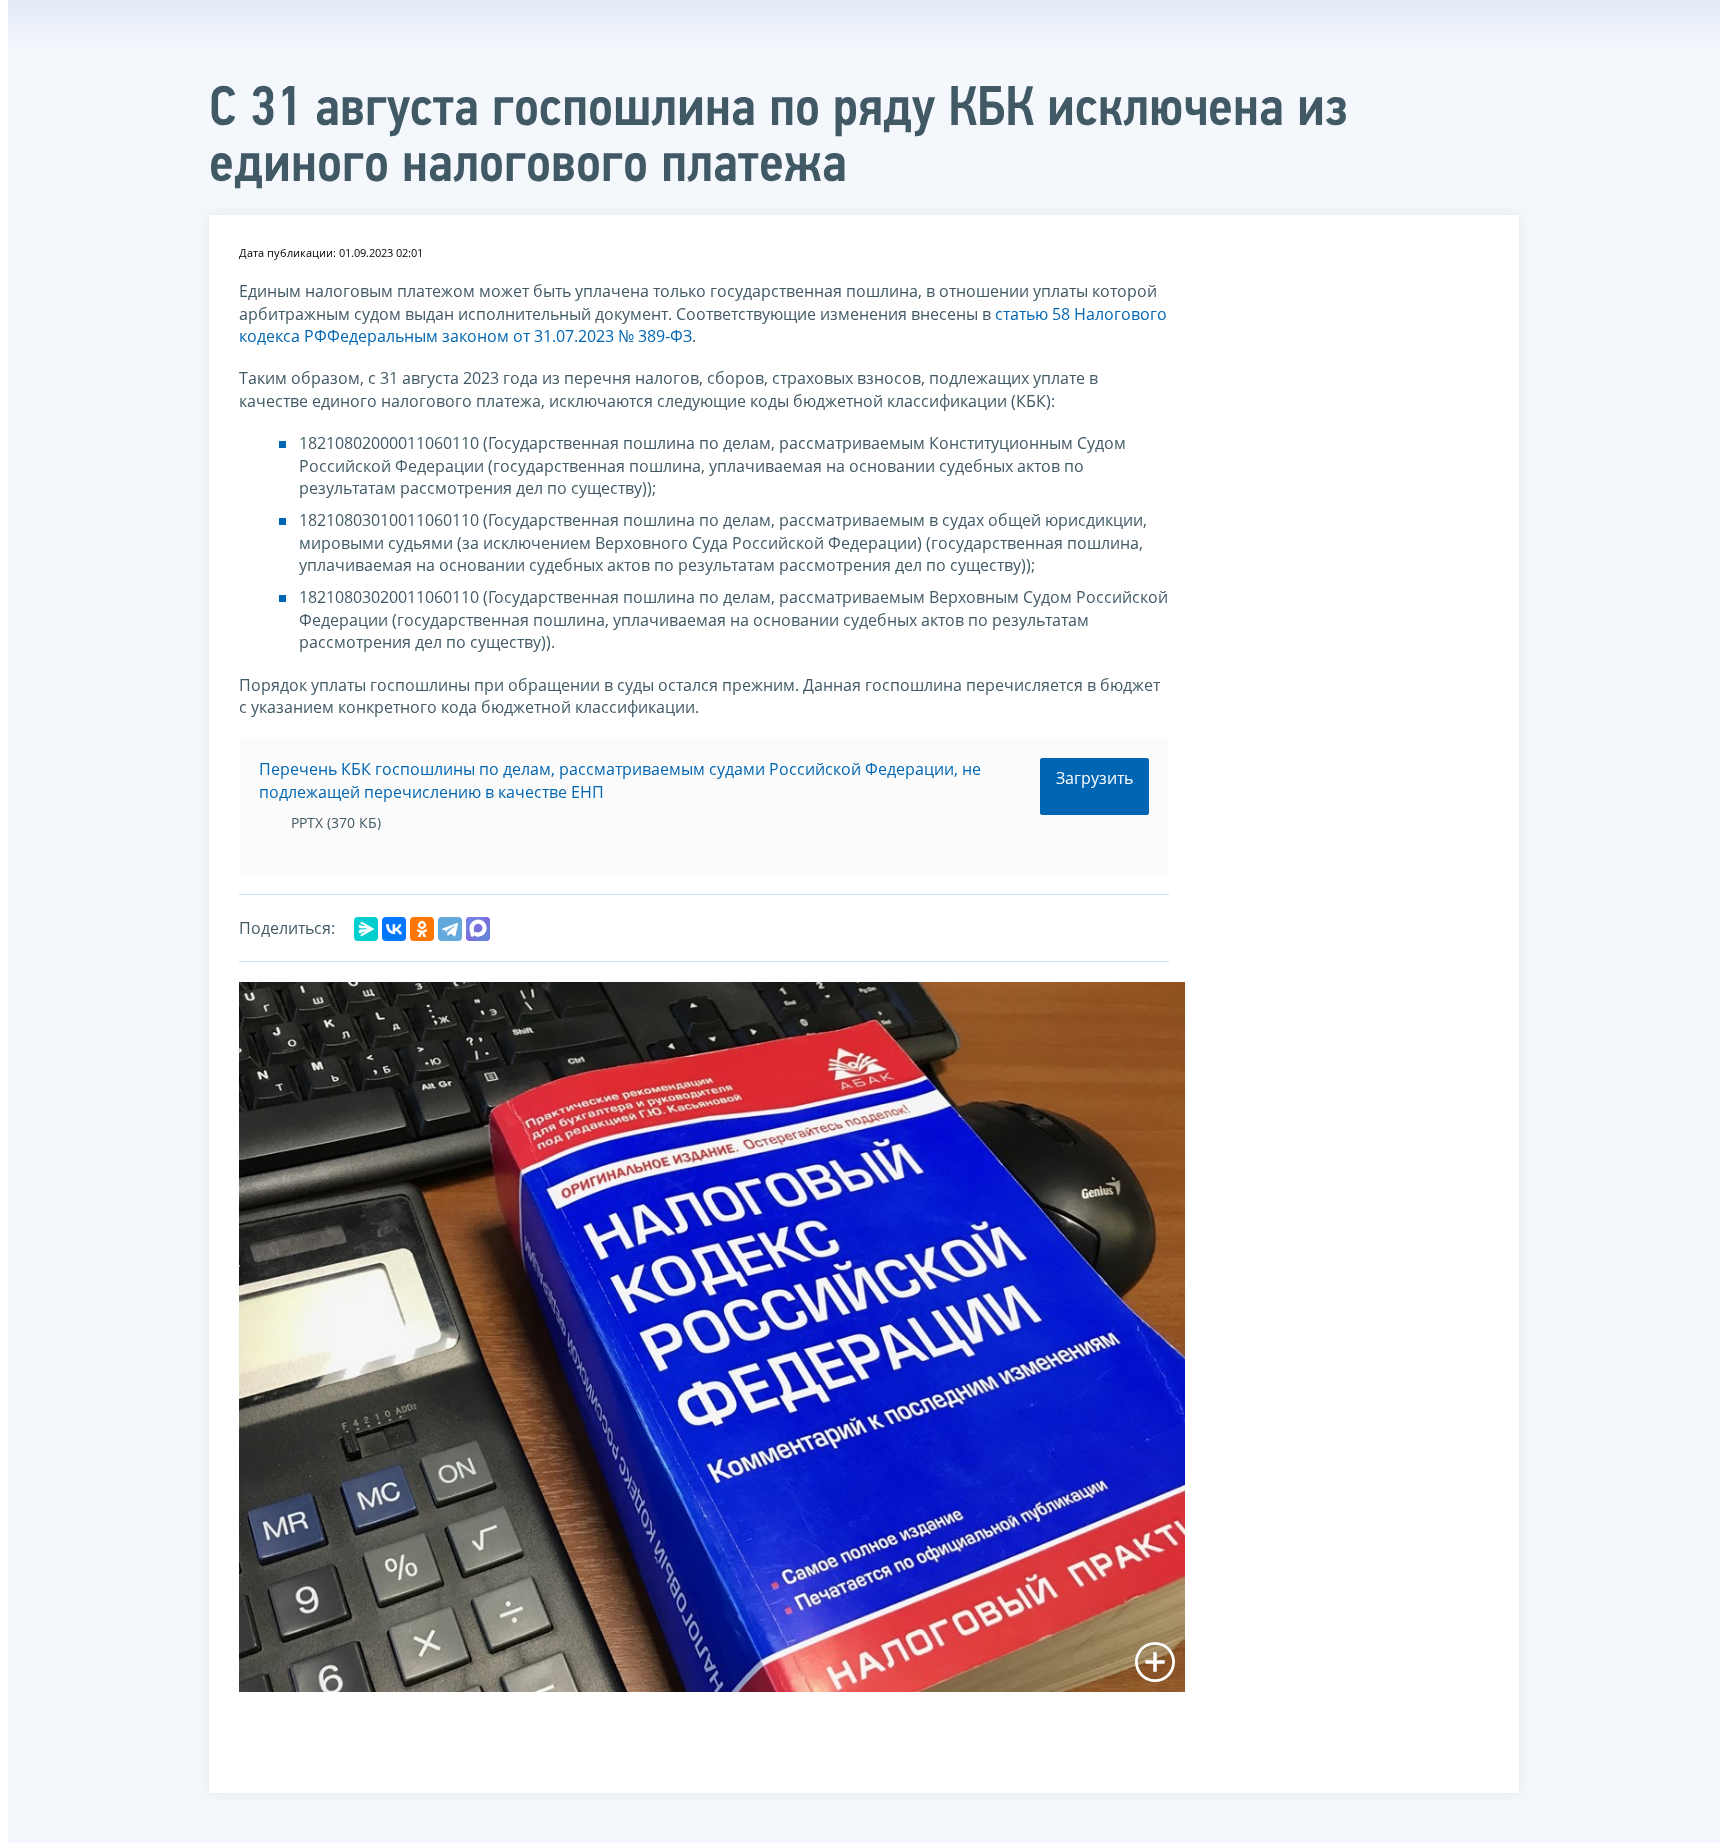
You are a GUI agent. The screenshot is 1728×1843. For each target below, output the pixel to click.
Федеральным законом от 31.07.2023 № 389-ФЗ (509, 336)
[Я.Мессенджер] (366, 929)
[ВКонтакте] (394, 929)
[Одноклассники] (422, 929)
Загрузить (1094, 778)
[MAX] (478, 929)
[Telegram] (450, 929)
